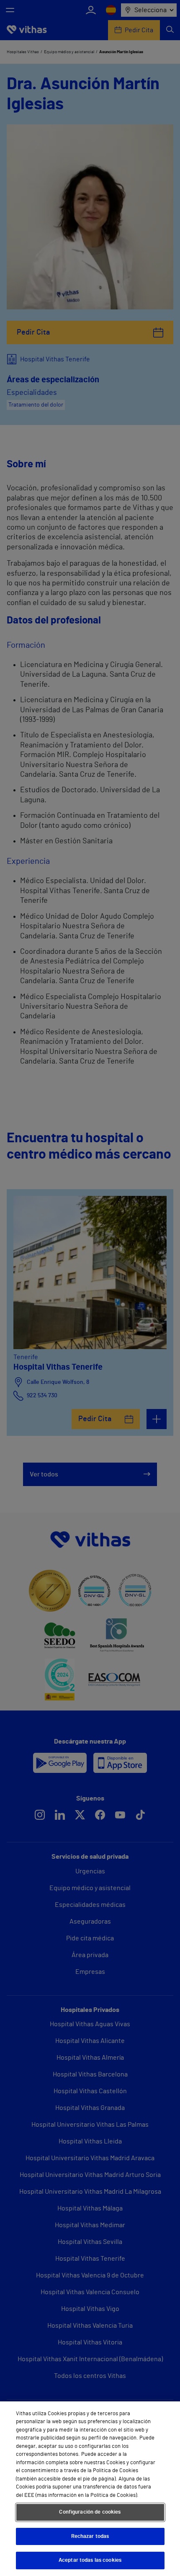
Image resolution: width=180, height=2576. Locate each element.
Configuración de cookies (90, 2512)
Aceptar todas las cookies (90, 2560)
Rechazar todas (90, 2536)
